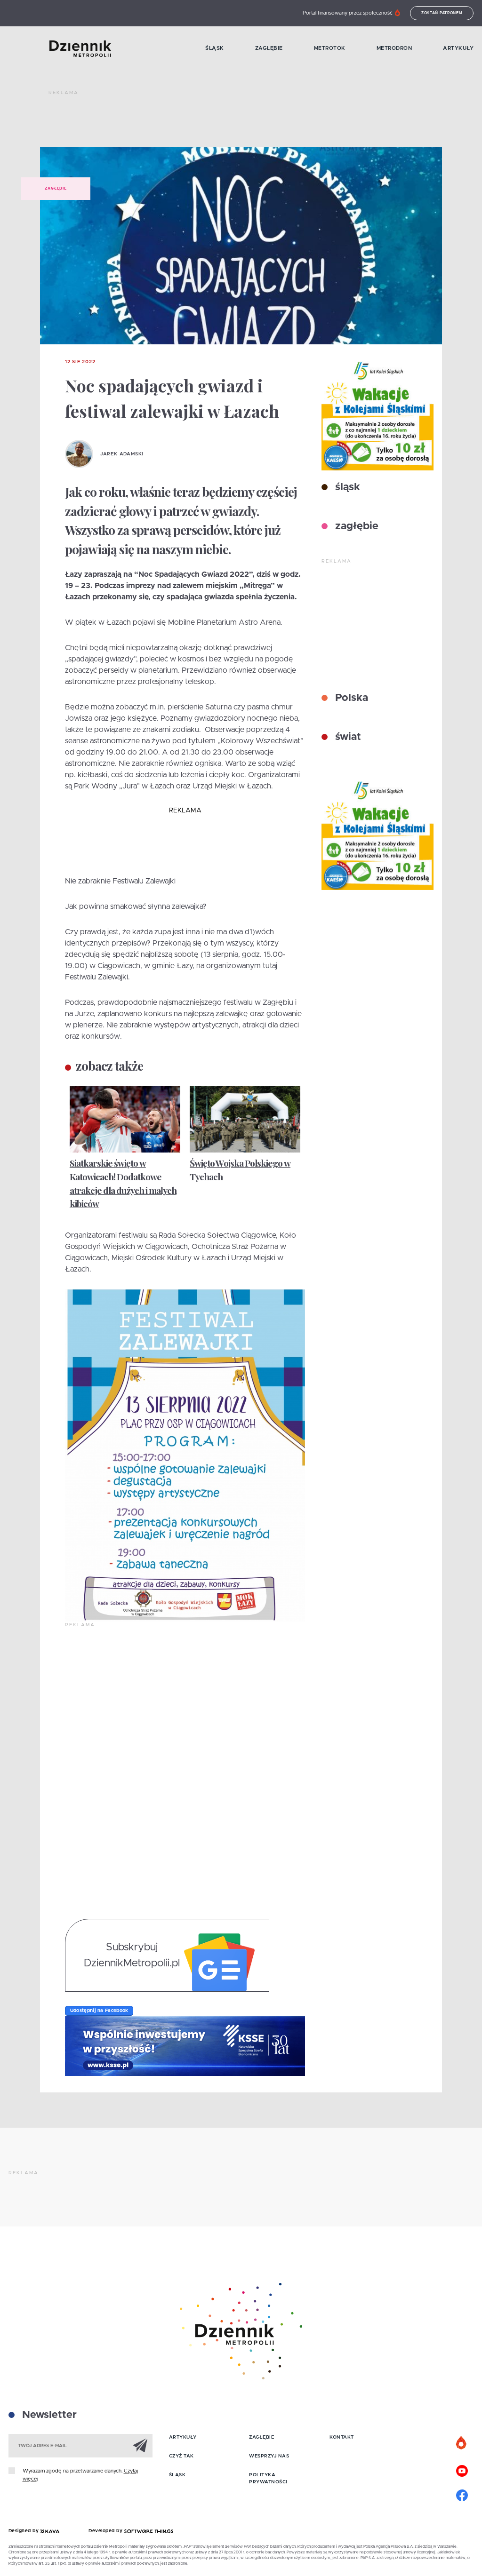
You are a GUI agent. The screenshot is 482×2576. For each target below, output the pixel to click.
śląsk (346, 487)
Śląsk (215, 48)
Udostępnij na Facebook (99, 2011)
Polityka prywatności (268, 2478)
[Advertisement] (220, 122)
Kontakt (342, 2437)
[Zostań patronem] (462, 2443)
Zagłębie (269, 48)
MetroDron (394, 48)
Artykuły (458, 48)
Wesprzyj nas (269, 2456)
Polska (350, 698)
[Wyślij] (140, 2445)
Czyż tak (181, 2456)
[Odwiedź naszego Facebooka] (462, 2494)
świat (347, 737)
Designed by (24, 2531)
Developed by (106, 2531)
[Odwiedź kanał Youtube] (462, 2470)
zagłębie (355, 526)
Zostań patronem (442, 13)
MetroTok (330, 48)
